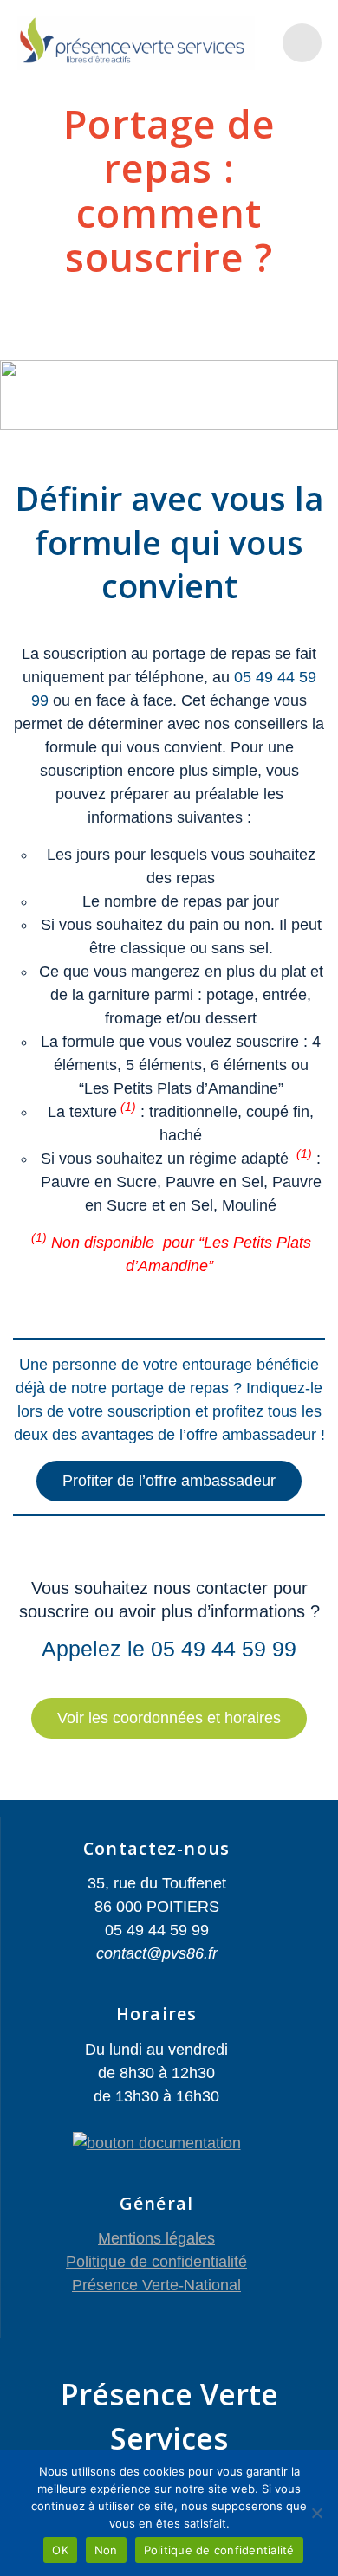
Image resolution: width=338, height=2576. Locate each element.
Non (106, 2550)
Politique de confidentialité (156, 2262)
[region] (169, 395)
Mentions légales (156, 2238)
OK (60, 2550)
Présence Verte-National (156, 2285)
